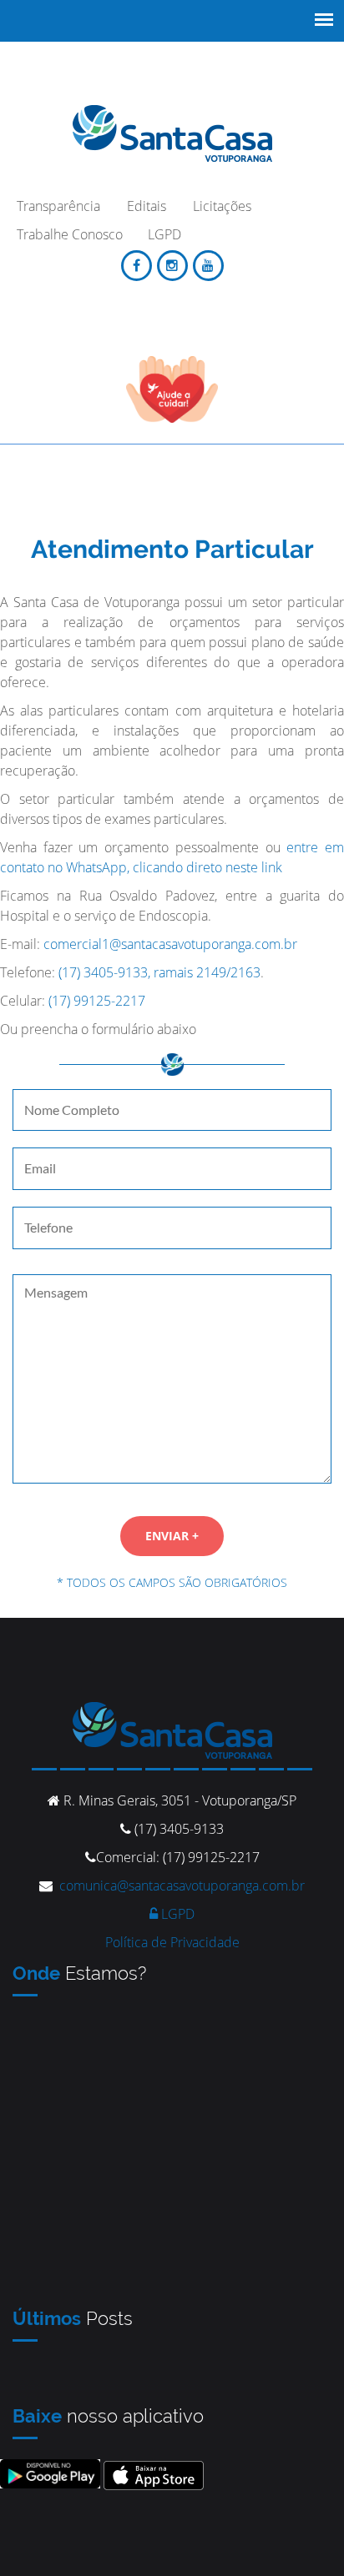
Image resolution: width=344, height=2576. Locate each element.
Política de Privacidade (172, 1942)
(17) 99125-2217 (97, 1001)
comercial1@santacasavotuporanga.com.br (170, 944)
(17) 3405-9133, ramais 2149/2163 (159, 972)
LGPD (176, 1914)
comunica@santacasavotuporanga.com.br (182, 1886)
